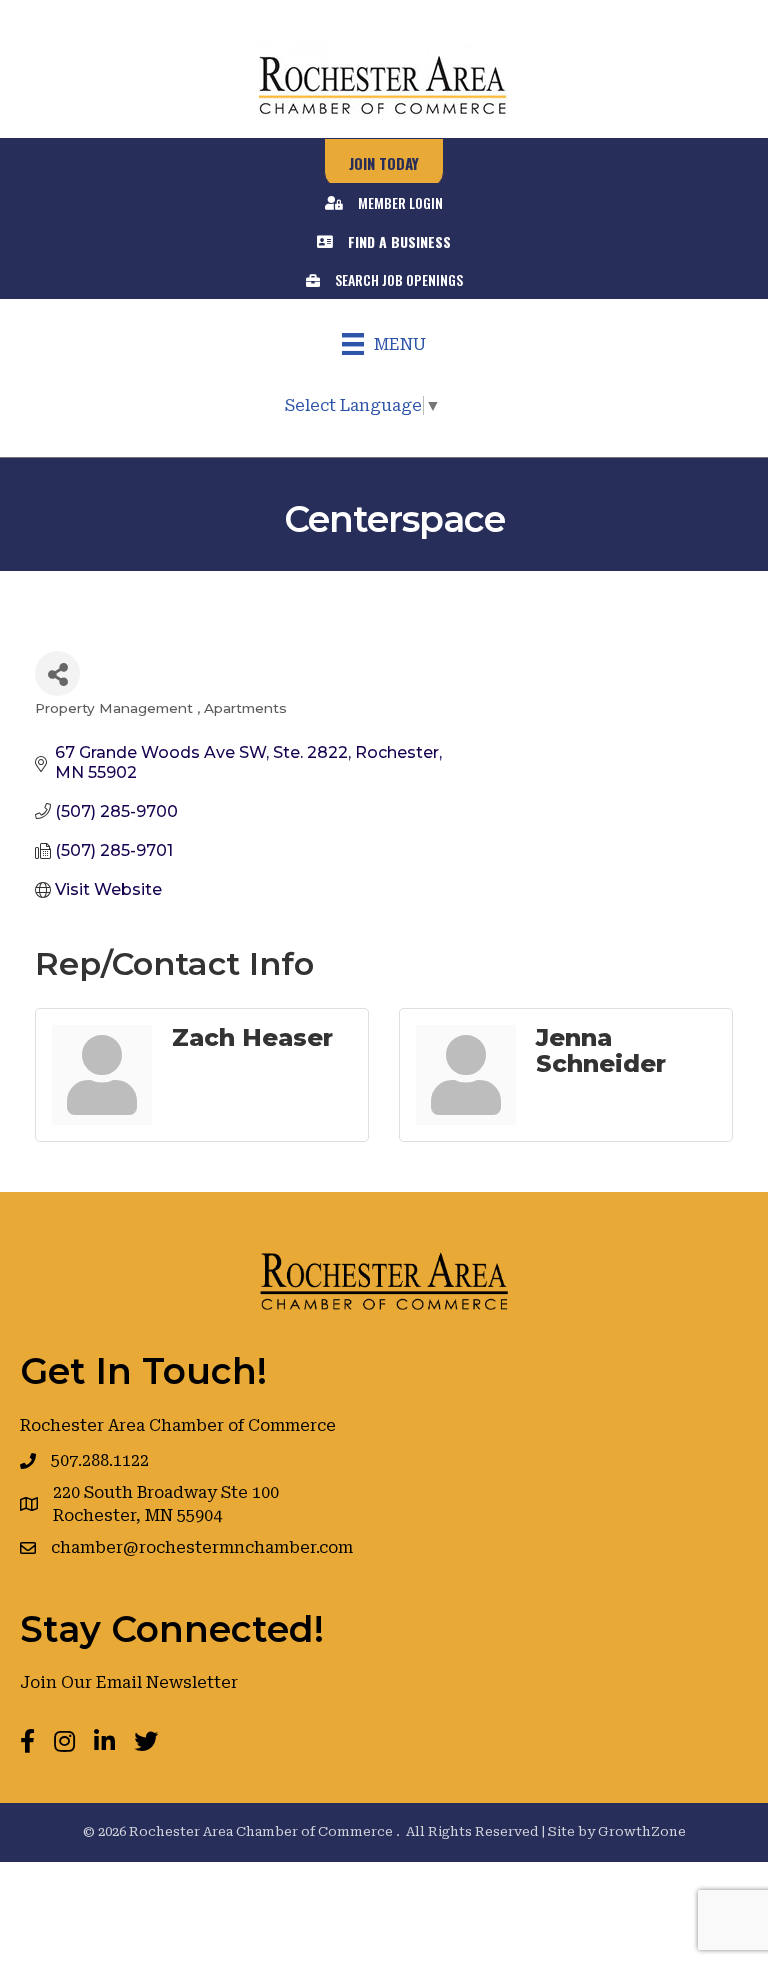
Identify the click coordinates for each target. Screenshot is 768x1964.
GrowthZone (642, 1831)
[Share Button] (57, 673)
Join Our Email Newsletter (129, 1682)
